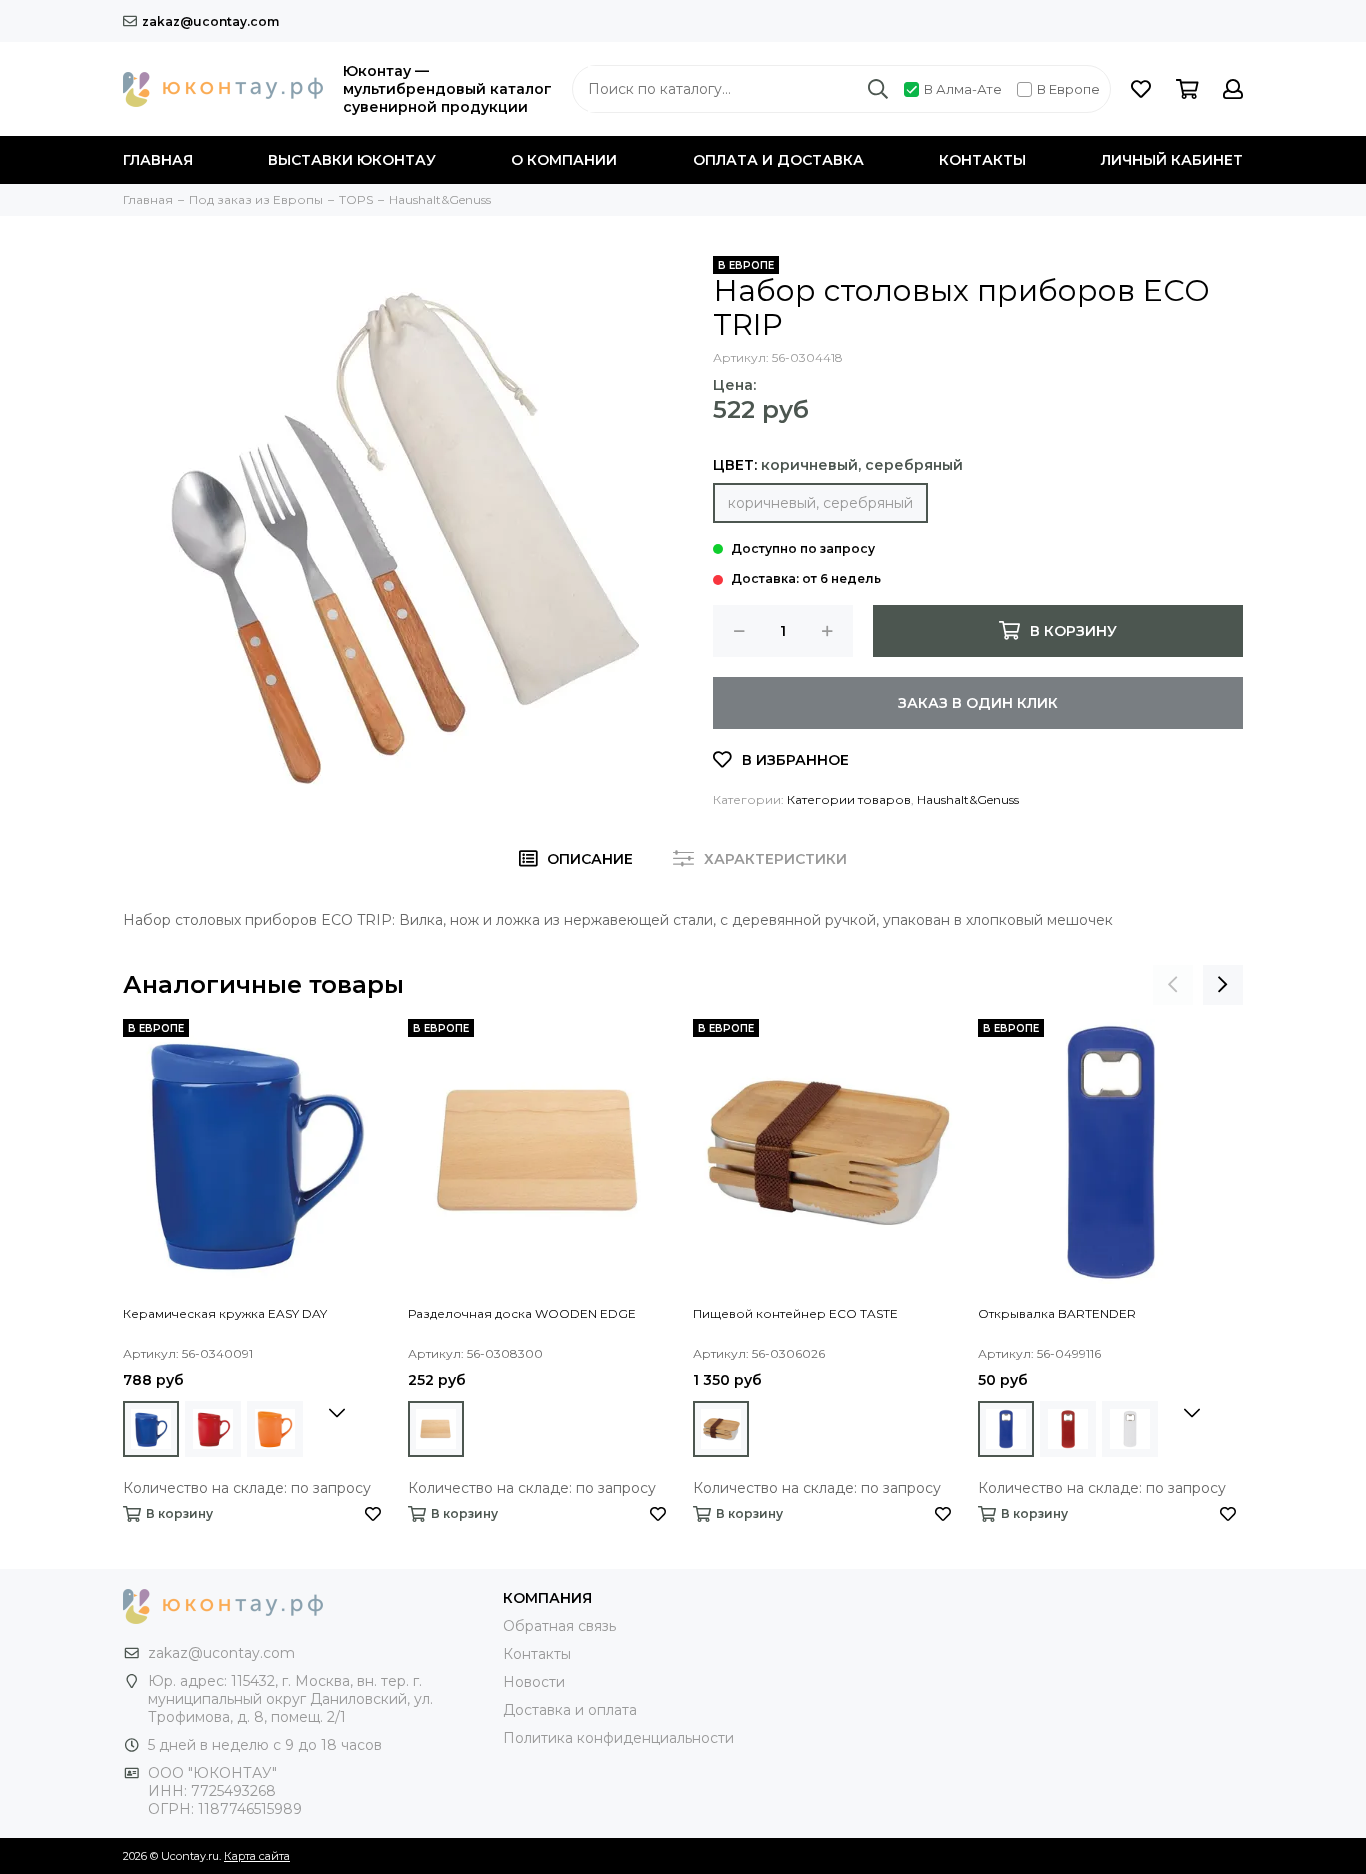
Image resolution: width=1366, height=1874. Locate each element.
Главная (158, 160)
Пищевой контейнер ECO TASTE (795, 1313)
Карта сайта (257, 1856)
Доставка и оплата (570, 1710)
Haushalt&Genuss (968, 799)
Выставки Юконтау (352, 160)
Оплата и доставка (778, 160)
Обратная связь (559, 1626)
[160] (275, 1429)
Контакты (982, 160)
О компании (564, 160)
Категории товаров (849, 799)
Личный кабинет (1172, 160)
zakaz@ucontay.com (210, 21)
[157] (151, 1429)
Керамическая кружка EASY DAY (225, 1313)
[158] (213, 1429)
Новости (534, 1682)
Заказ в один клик (978, 703)
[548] (436, 1429)
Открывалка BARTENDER (1057, 1313)
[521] (721, 1429)
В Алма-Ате (963, 89)
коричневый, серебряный (820, 503)
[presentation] (1173, 985)
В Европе (1068, 89)
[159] (1130, 1429)
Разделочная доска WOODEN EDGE (522, 1313)
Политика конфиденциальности (618, 1738)
